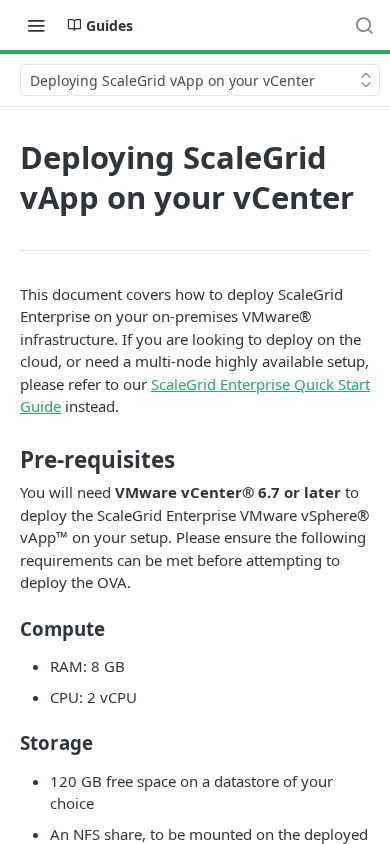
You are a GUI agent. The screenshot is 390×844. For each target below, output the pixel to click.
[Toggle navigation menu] (36, 25)
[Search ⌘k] (364, 25)
